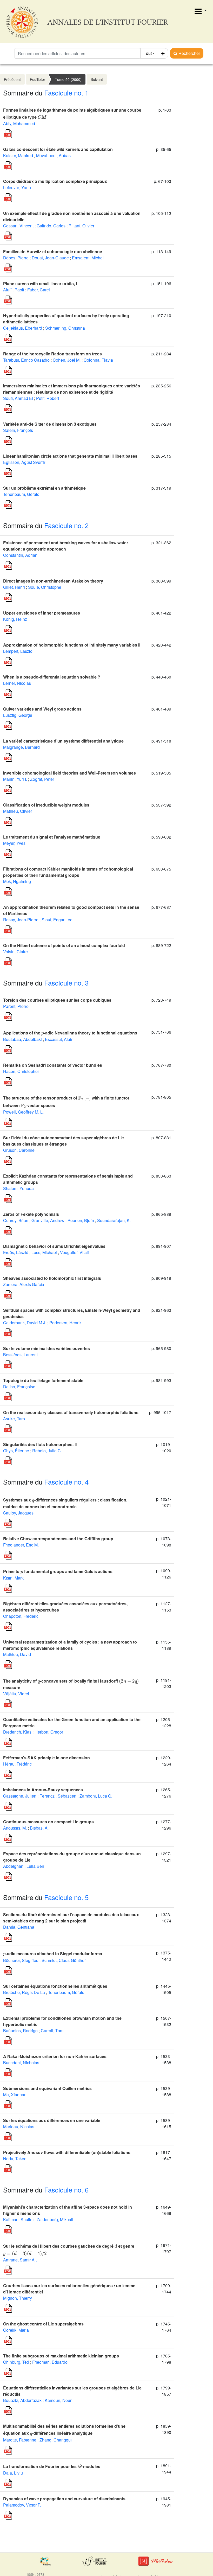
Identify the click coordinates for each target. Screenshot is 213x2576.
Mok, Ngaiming (17, 881)
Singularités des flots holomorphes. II (40, 1444)
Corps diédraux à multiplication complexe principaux (55, 181)
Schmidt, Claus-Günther (64, 1960)
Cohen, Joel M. (67, 360)
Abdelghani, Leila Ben (24, 1866)
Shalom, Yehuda (18, 1188)
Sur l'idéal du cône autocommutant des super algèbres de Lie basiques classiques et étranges (64, 1141)
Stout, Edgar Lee (57, 920)
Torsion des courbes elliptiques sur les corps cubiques (57, 1000)
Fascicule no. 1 (66, 92)
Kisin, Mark (13, 1578)
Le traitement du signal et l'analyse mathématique (52, 837)
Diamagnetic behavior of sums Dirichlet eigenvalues (54, 1246)
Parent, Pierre (16, 1006)
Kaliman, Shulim (18, 2219)
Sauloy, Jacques (18, 1513)
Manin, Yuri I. (15, 779)
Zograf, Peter (42, 779)
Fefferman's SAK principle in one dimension (46, 1758)
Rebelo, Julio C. (47, 1451)
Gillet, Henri (14, 587)
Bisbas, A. (39, 1828)
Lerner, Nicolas (17, 683)
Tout (148, 53)
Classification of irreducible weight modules (46, 805)
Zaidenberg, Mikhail (55, 2219)
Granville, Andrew (48, 1220)
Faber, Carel (39, 290)
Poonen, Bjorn (81, 1220)
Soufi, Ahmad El (18, 398)
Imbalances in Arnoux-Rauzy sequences (43, 1790)
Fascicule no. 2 (66, 525)
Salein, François (18, 430)
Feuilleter (38, 79)
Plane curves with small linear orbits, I (40, 283)
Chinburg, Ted (16, 2362)
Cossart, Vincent (18, 226)
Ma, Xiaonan (15, 2095)
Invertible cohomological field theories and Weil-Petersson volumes (69, 773)
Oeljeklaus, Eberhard (23, 328)
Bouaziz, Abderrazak (22, 2400)
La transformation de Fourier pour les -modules (52, 2466)
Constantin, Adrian (20, 555)
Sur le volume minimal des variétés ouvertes (46, 1348)
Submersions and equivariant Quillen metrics (47, 2088)
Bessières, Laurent (20, 1355)
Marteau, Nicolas (19, 2127)
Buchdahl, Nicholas (21, 2063)
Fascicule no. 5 (66, 1897)
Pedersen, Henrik (65, 1323)
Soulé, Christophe (45, 587)
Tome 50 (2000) (68, 79)
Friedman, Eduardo (50, 2362)
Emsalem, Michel (88, 258)
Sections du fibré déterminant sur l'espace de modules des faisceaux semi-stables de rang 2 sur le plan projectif (71, 1918)
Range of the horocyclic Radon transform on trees (52, 354)
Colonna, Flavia (98, 360)
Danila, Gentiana (19, 1927)
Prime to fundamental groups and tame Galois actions (58, 1571)
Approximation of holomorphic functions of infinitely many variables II (72, 645)
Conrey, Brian (16, 1220)
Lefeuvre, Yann (17, 187)
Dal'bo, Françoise (19, 1387)
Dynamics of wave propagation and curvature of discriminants (64, 2499)
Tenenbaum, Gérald (21, 494)
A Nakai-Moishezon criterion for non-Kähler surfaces (55, 2056)
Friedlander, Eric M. (21, 1545)
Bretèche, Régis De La (24, 1992)
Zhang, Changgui (56, 2440)
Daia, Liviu (13, 2473)
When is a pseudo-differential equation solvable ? (52, 677)
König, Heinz (15, 619)
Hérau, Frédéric (17, 1764)
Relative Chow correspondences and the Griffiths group (58, 1539)
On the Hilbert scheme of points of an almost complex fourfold (64, 945)
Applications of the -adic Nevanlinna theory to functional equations (70, 1033)
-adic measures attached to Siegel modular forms (53, 1954)
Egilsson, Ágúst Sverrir (24, 462)
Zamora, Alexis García (24, 1284)
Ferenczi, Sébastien (58, 1796)
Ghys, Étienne (16, 1451)
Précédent (12, 79)
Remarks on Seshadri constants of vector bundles (53, 1065)
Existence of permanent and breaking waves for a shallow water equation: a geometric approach (66, 546)
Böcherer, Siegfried (21, 1960)
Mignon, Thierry (18, 2298)
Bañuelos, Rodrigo (20, 2031)
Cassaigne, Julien (20, 1796)
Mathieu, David (17, 1654)
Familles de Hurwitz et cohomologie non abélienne (53, 251)
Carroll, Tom (52, 2031)
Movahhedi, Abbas (53, 155)
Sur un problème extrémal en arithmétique (44, 488)
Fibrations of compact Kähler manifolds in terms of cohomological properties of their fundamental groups (68, 872)
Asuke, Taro (14, 1419)
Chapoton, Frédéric (21, 1616)
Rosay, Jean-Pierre (21, 920)
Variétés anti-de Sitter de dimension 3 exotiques (50, 424)
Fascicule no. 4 (66, 1482)
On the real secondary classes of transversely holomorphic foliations (71, 1412)
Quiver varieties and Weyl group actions (42, 709)
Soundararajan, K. (114, 1220)
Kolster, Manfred (18, 155)
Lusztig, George (18, 715)
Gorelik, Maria (16, 2330)
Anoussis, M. (15, 1828)
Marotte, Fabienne (20, 2440)
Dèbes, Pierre (16, 258)
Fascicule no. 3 (66, 983)
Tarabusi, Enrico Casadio (26, 360)
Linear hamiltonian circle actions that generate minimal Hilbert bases (70, 456)
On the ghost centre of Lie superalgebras (43, 2324)
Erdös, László (16, 1252)
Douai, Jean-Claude (50, 258)
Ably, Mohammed (19, 123)
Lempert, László (18, 651)
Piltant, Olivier (81, 226)
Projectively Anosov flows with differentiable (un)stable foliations (67, 2152)
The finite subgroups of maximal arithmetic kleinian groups (61, 2356)
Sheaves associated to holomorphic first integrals (52, 1278)
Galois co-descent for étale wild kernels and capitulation (58, 149)
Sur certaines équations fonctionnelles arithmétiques (55, 1986)
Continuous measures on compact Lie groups (48, 1822)
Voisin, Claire (15, 952)
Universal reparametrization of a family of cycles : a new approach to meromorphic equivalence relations (70, 1645)
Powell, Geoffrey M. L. (23, 1112)
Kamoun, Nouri (59, 2400)
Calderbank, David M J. (25, 1323)
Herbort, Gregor (49, 1732)
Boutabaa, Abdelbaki (22, 1039)
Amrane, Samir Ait (20, 2260)
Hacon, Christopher (21, 1071)
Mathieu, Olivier (18, 811)
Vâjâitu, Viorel (16, 1694)
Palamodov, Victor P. (22, 2505)
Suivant (97, 79)
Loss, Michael (44, 1252)
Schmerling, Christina (65, 328)
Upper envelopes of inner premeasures (42, 613)
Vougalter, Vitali (74, 1252)
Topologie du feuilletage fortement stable (43, 1380)
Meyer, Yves (14, 843)
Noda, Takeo (15, 2159)
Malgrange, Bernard (21, 747)
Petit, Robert (48, 398)
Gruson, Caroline (19, 1150)
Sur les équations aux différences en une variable (52, 2120)
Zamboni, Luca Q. (96, 1796)
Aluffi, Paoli (14, 290)
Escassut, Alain (59, 1039)
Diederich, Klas (17, 1732)
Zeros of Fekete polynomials (31, 1214)
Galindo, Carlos (51, 226)
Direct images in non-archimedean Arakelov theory (53, 581)
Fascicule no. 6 (66, 2190)
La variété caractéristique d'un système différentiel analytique (63, 741)
